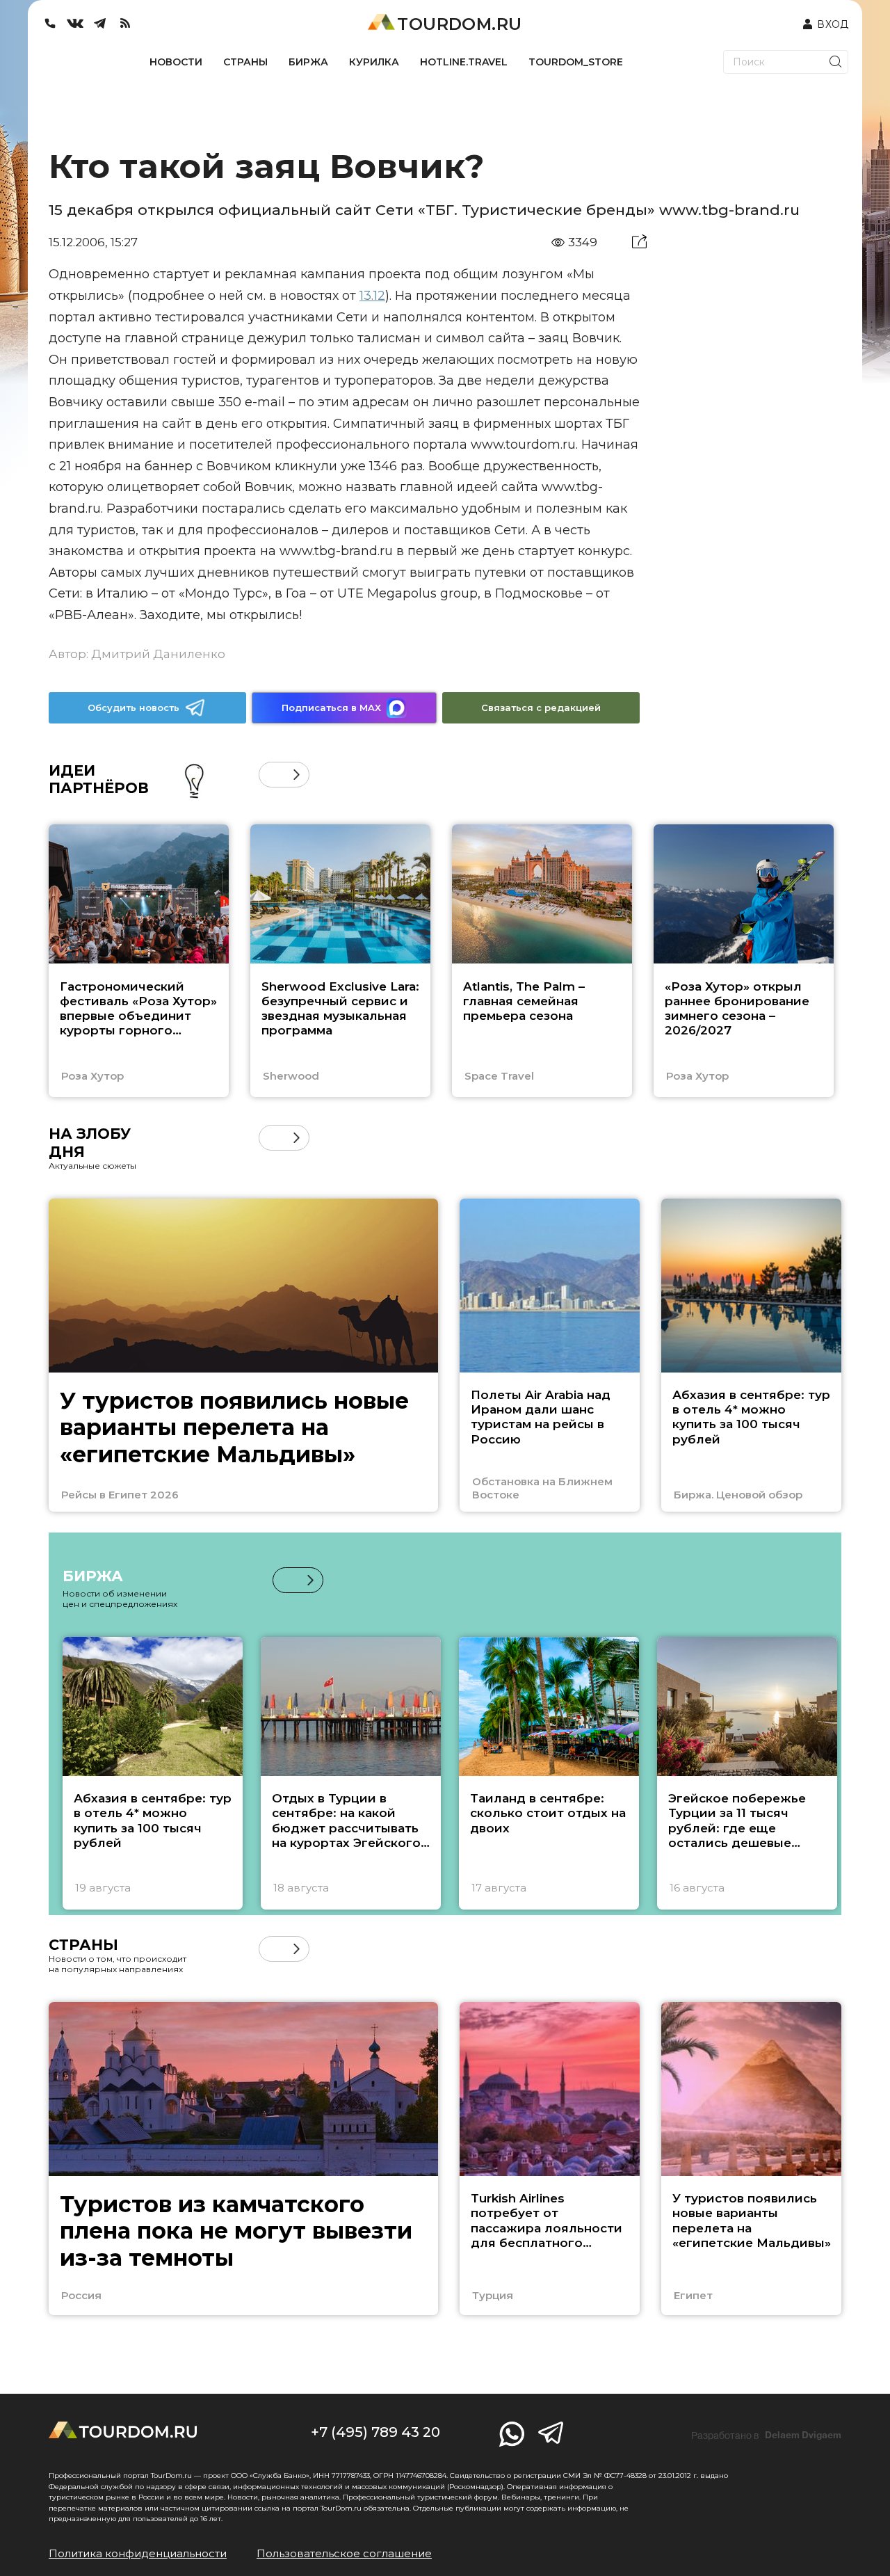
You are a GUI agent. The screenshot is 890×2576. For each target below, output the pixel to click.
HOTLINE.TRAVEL (464, 62)
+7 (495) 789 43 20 (375, 2432)
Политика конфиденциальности (138, 2553)
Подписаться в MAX (331, 707)
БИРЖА (308, 62)
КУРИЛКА (374, 62)
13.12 (372, 296)
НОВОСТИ (176, 62)
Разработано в (766, 2435)
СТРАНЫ (245, 62)
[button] (272, 775)
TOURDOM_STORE (576, 62)
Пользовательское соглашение (344, 2553)
